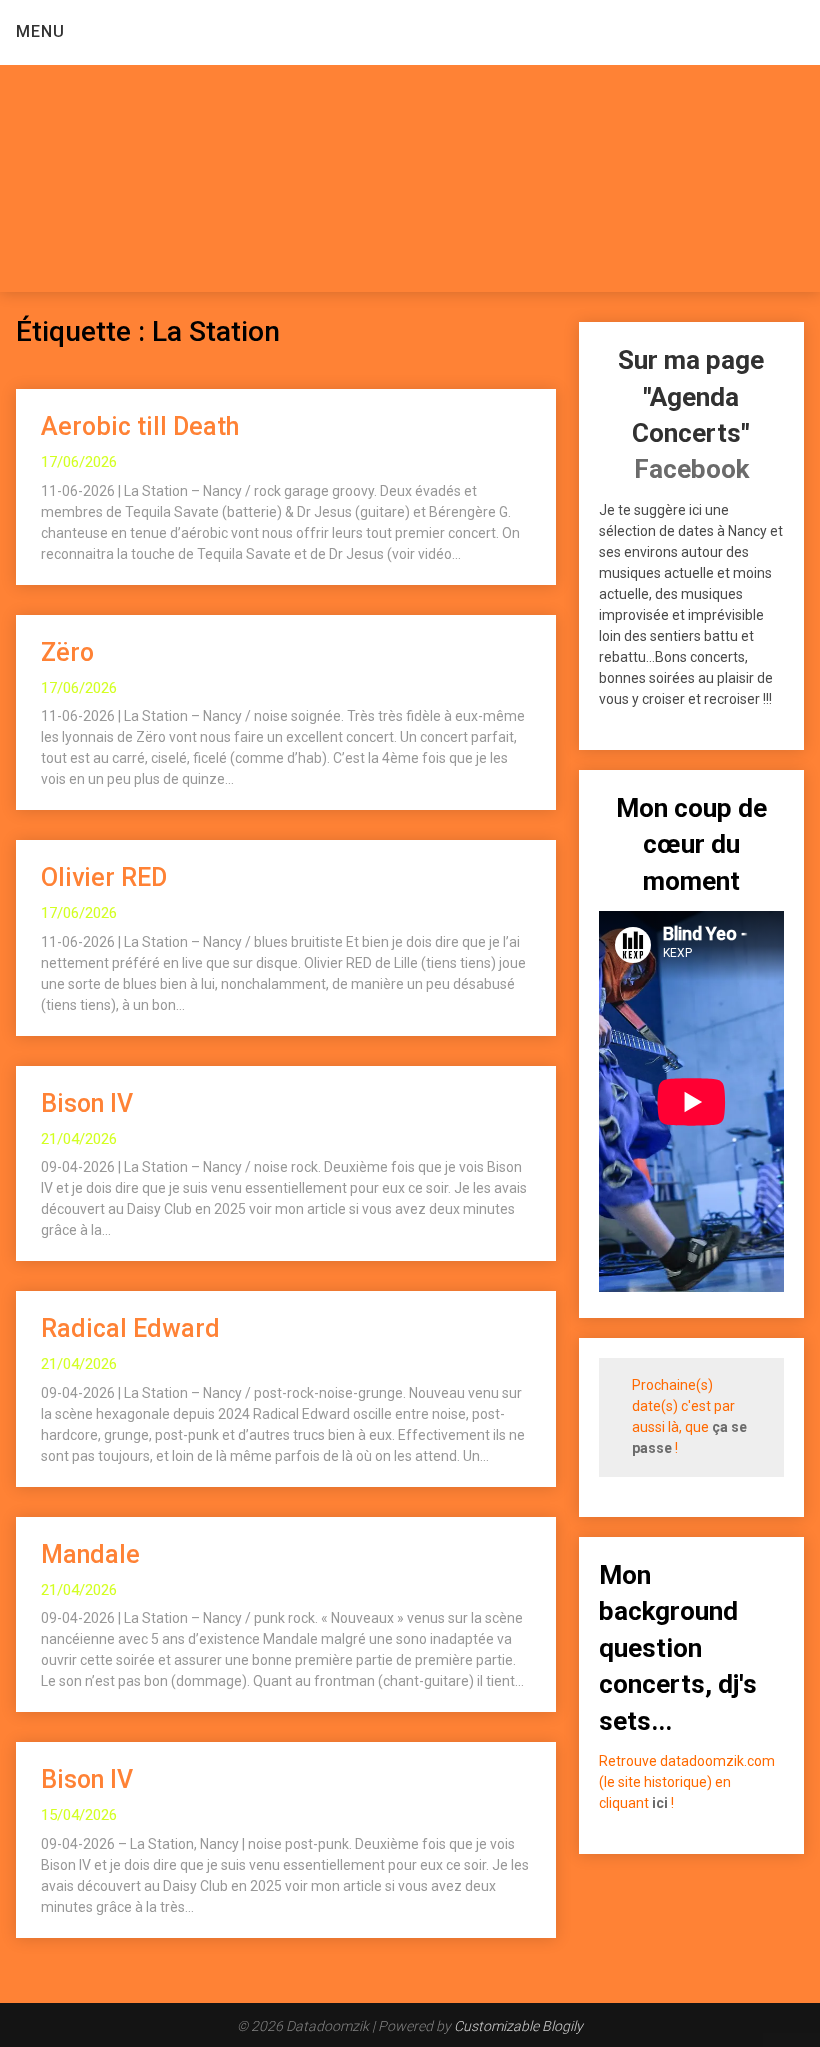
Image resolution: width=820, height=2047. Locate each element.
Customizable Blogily (518, 2026)
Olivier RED (104, 877)
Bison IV (87, 1103)
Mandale (90, 1554)
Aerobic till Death (140, 426)
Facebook (691, 469)
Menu (40, 31)
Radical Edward (130, 1328)
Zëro (67, 652)
